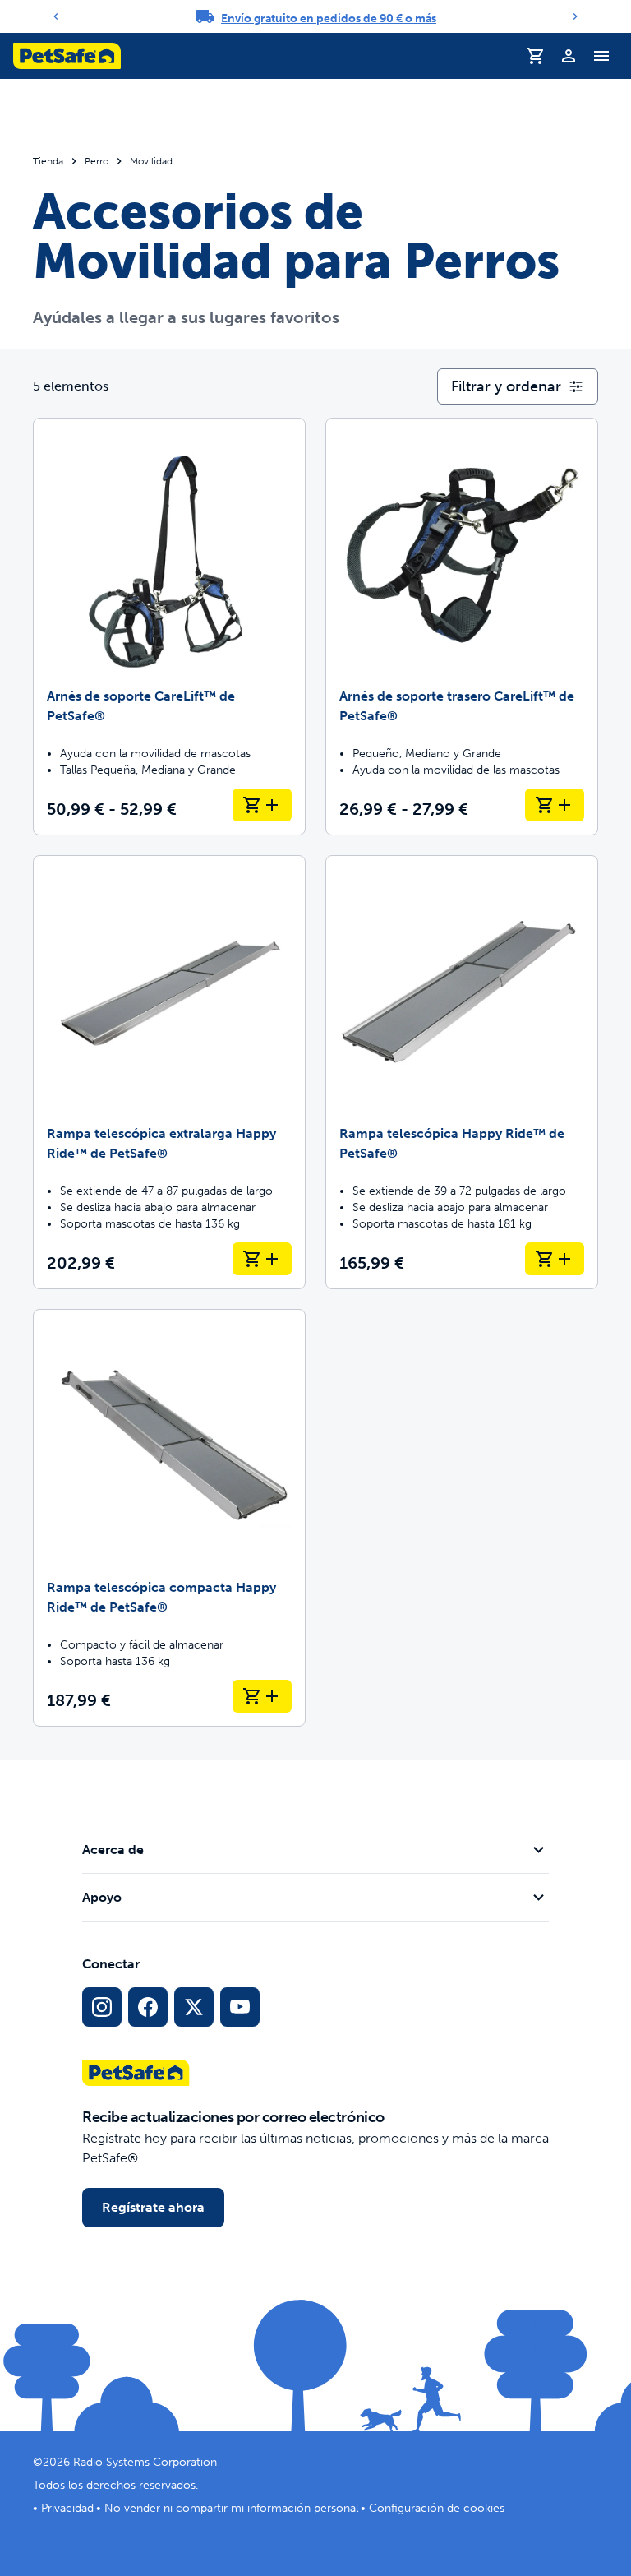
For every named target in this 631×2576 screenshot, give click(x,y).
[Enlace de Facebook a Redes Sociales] (148, 2007)
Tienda (48, 161)
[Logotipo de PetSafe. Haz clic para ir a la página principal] (67, 56)
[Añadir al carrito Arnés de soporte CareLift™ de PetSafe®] (262, 805)
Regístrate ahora (153, 2207)
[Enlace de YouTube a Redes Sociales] (240, 2007)
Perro (97, 161)
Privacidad (67, 2508)
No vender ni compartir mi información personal (231, 2508)
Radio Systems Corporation (145, 2462)
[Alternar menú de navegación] (601, 56)
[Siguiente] (575, 16)
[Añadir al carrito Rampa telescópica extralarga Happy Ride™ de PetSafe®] (262, 1259)
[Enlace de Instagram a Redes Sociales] (102, 2007)
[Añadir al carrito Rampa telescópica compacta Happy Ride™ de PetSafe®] (262, 1696)
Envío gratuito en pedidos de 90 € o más (329, 18)
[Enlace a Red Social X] (194, 2007)
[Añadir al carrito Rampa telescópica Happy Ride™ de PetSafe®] (555, 1259)
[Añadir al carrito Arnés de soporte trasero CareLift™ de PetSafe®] (555, 805)
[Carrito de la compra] (536, 56)
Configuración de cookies (437, 2508)
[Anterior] (56, 16)
